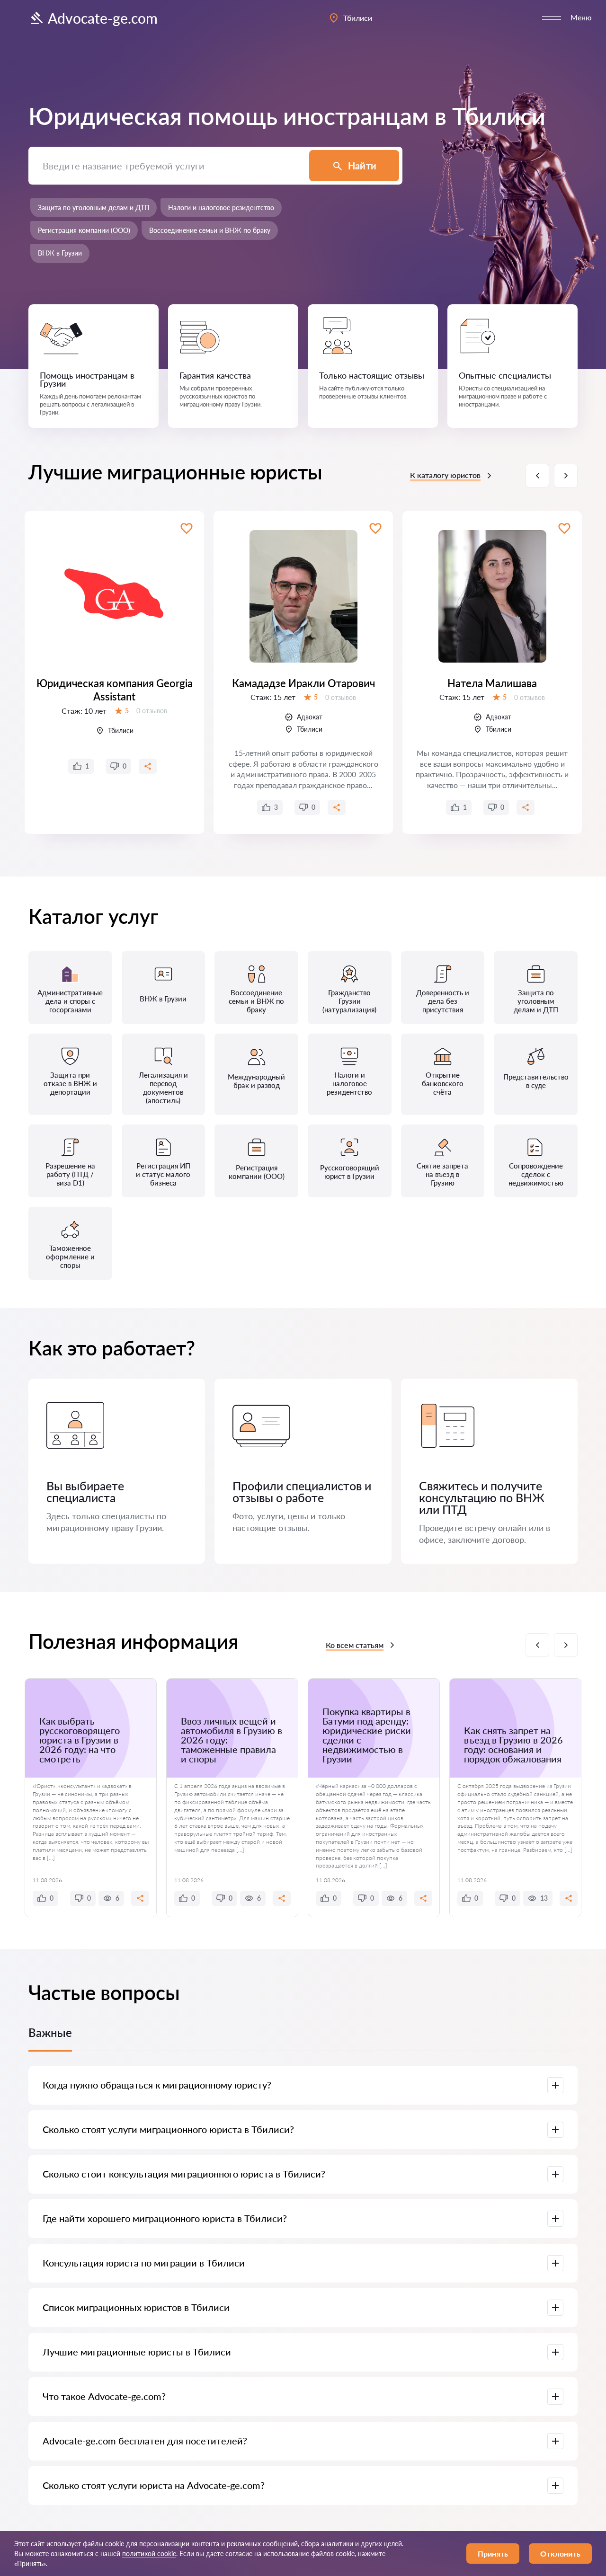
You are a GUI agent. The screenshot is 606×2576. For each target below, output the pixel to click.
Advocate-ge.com (103, 18)
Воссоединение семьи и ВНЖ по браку (210, 230)
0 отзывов (152, 711)
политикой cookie (149, 2554)
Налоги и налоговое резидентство (221, 208)
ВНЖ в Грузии (60, 253)
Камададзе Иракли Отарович (303, 683)
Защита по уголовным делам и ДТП (94, 208)
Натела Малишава (492, 683)
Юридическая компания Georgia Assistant (115, 690)
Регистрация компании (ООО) (84, 230)
